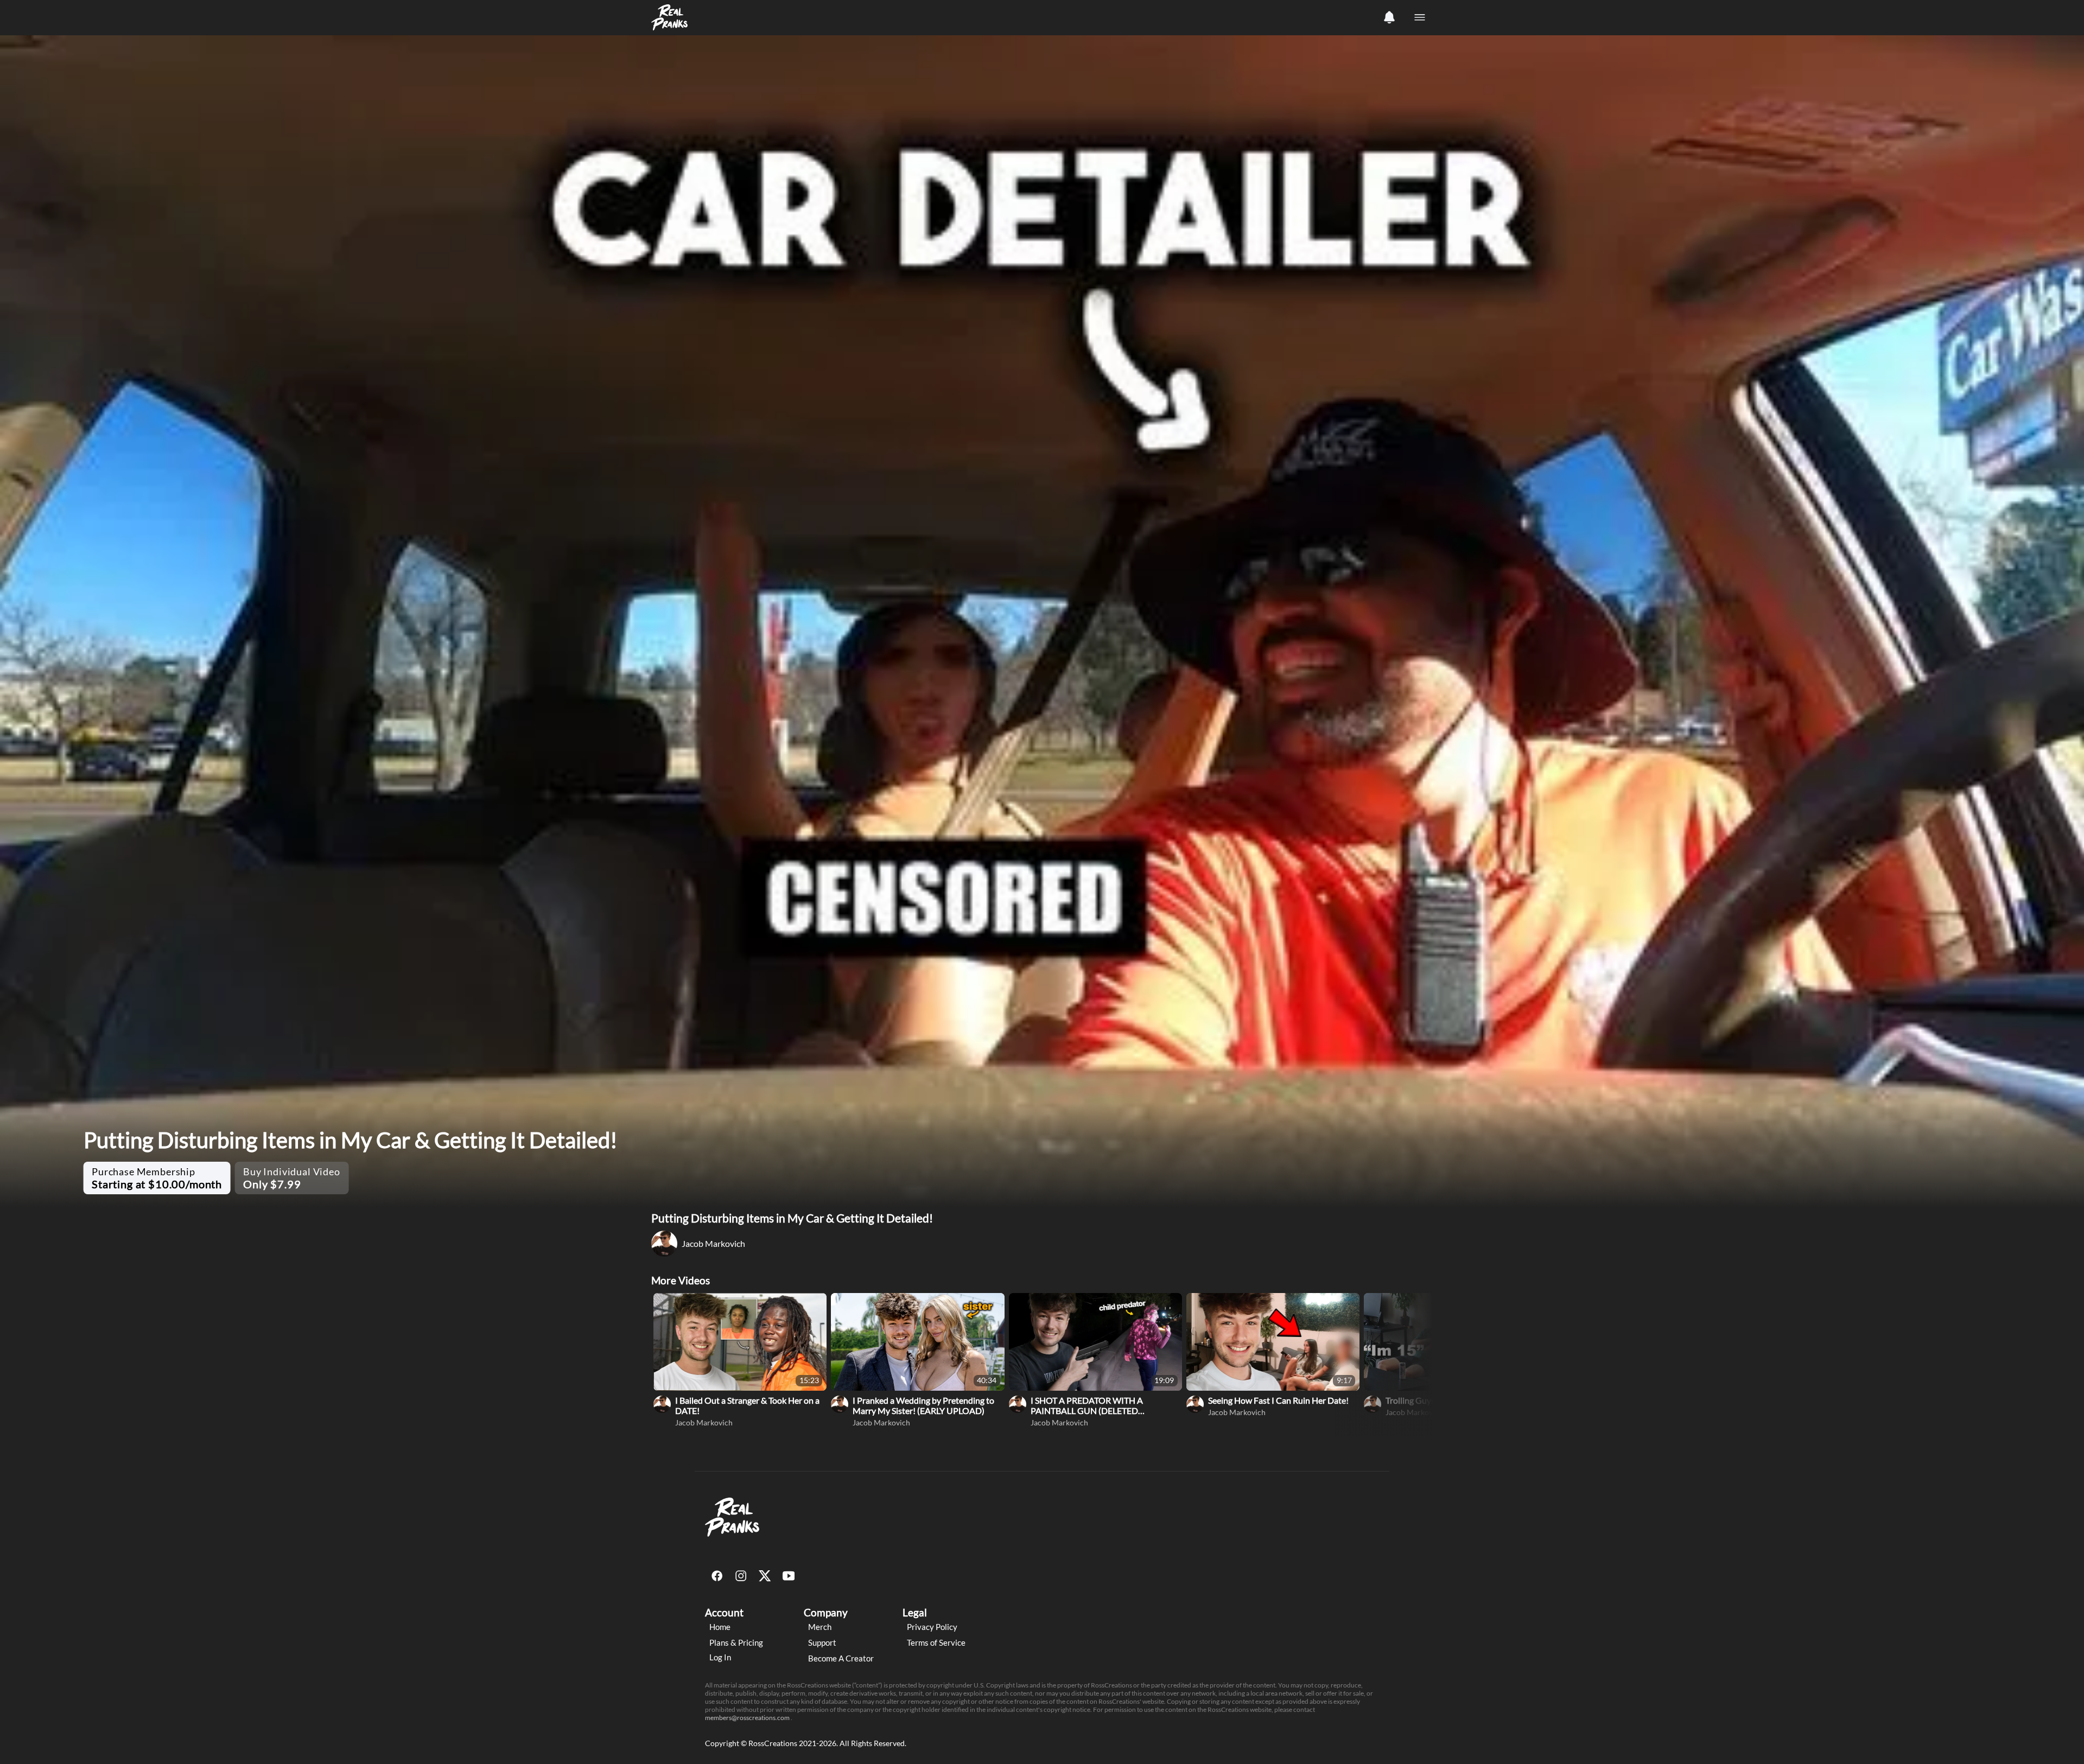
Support (822, 1642)
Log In (720, 1657)
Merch (820, 1627)
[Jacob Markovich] (662, 1404)
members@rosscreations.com (747, 1718)
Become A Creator (841, 1658)
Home (720, 1627)
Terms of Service (936, 1642)
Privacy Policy (932, 1627)
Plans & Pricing (736, 1642)
